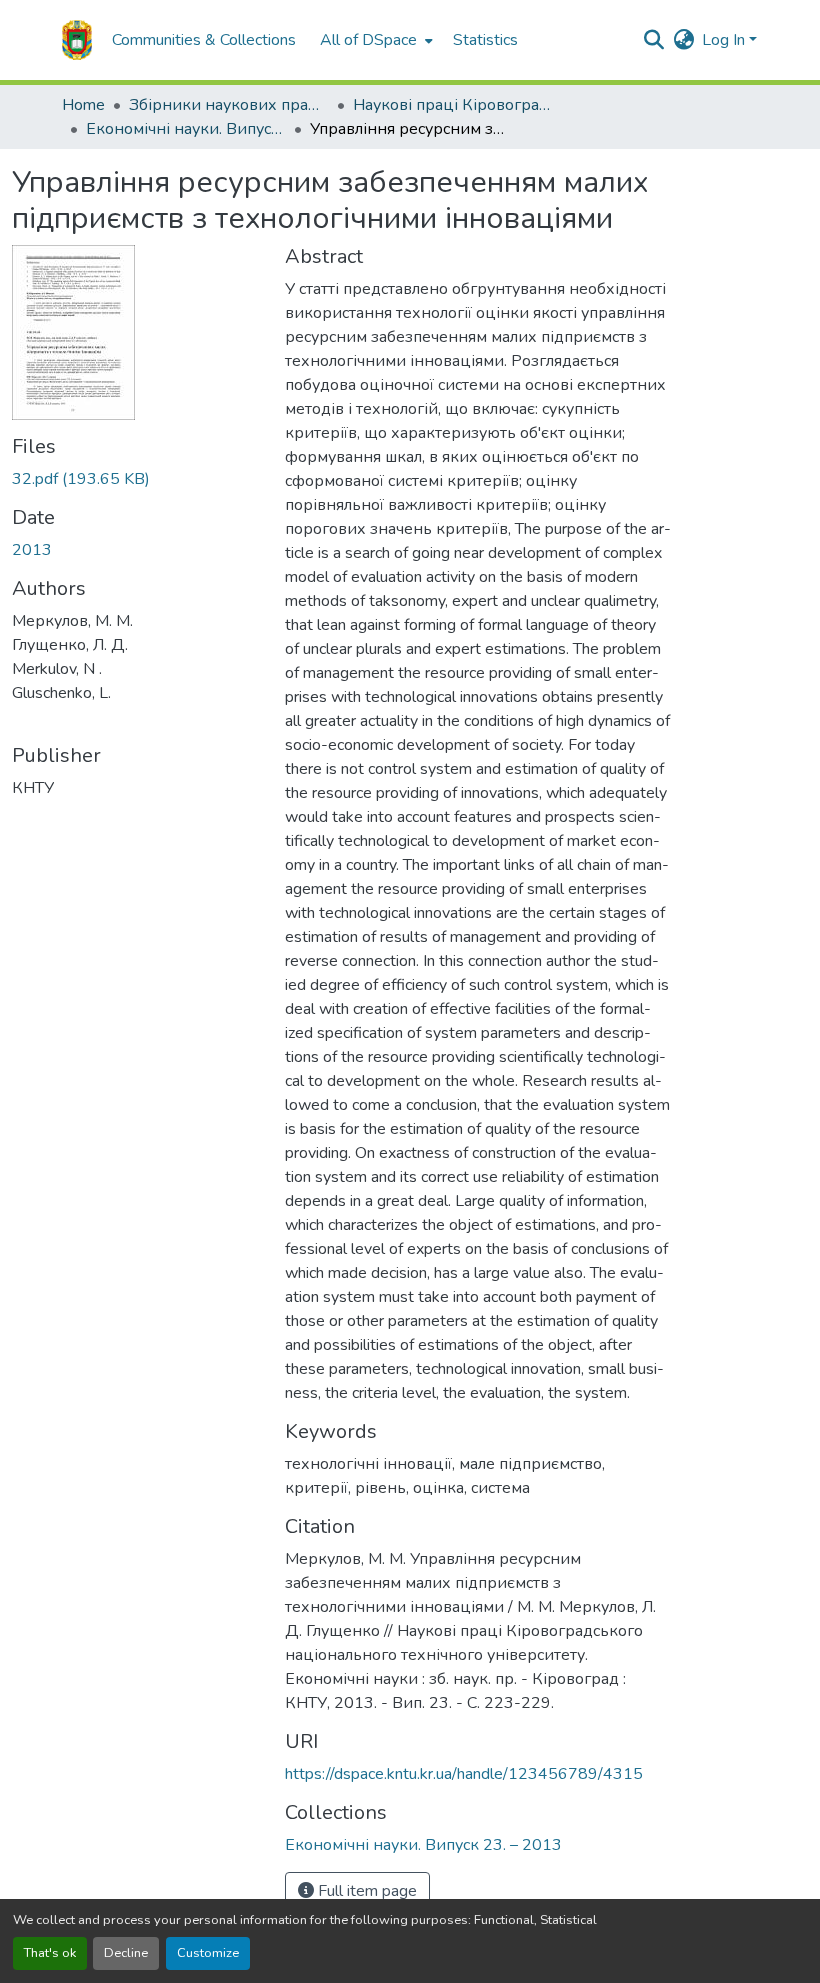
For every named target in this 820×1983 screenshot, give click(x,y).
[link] (136, 479)
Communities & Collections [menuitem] (204, 40)
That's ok (50, 1953)
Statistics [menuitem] (485, 40)
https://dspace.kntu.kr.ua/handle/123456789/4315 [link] (464, 1774)
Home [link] (83, 105)
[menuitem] (374, 40)
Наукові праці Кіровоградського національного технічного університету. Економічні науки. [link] (453, 105)
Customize (208, 1953)
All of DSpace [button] (368, 40)
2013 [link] (32, 550)
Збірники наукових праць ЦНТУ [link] (229, 105)
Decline (126, 1953)
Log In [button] (725, 40)
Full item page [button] (365, 1891)
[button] (77, 40)
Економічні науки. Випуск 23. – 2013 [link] (186, 129)
